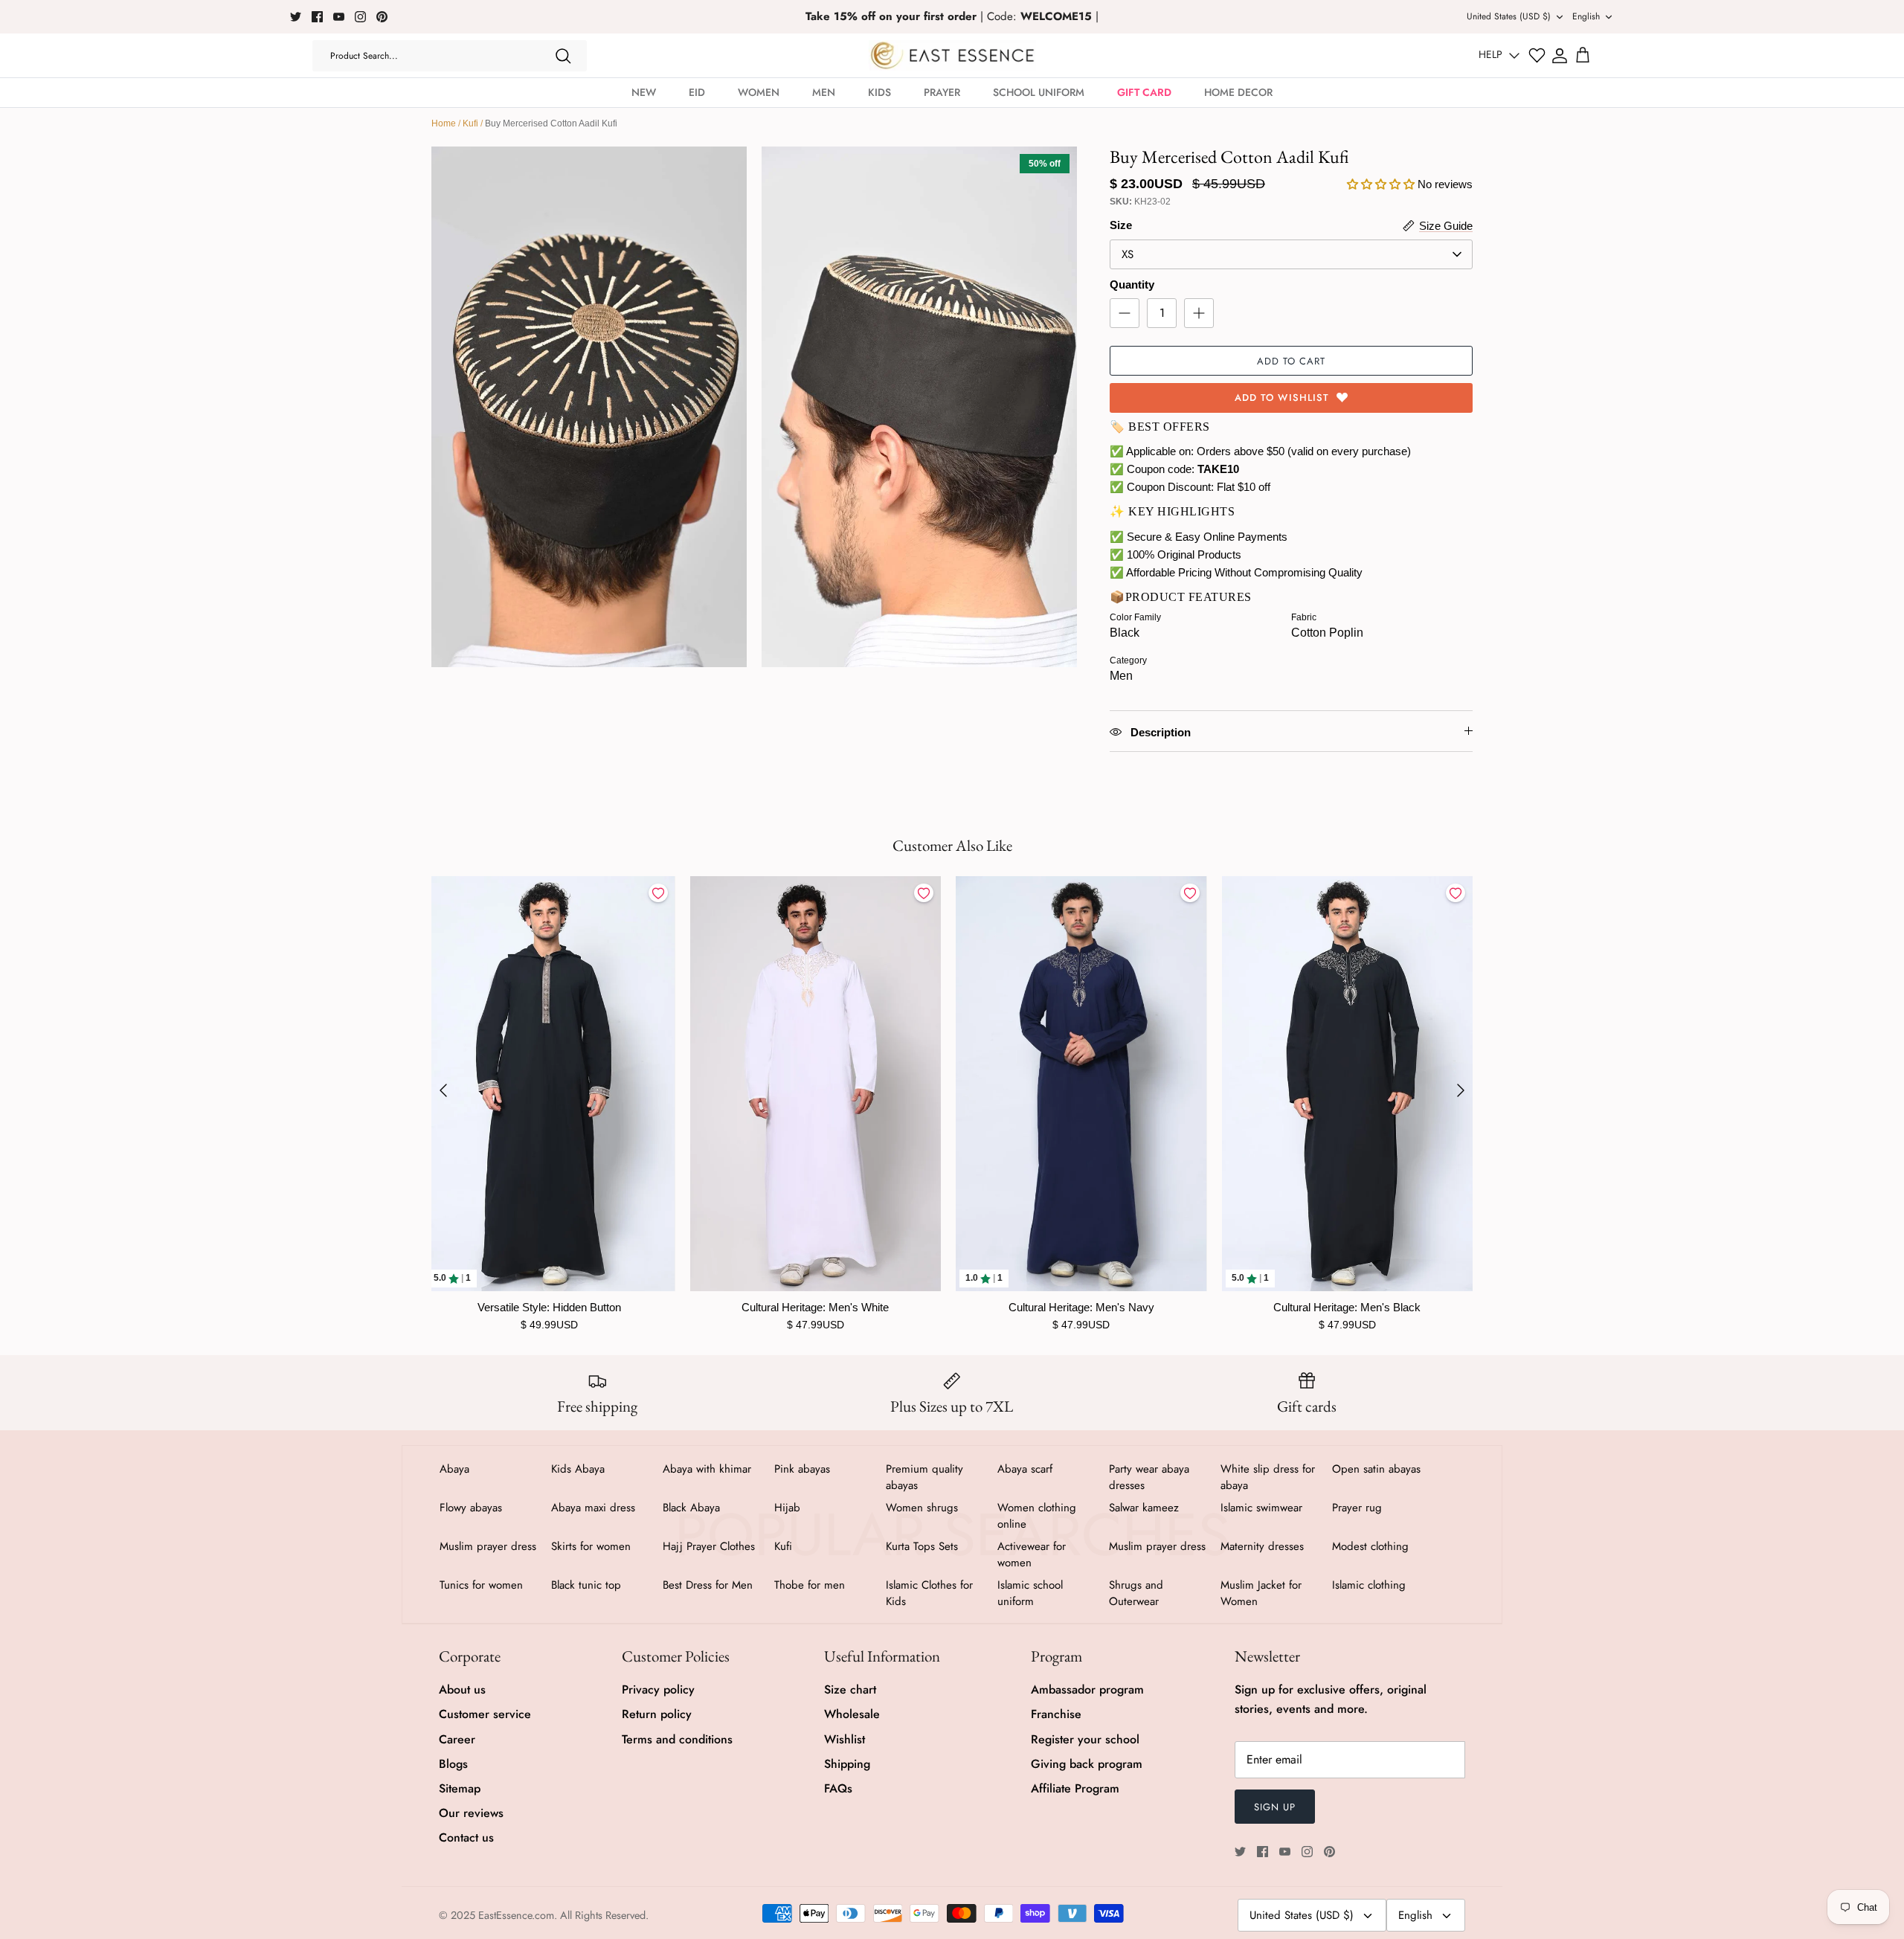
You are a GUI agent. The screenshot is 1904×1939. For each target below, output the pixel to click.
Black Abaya (691, 1508)
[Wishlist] (1537, 55)
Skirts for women (591, 1546)
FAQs (838, 1788)
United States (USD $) (1509, 16)
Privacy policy (658, 1689)
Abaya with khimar (707, 1469)
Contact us (466, 1837)
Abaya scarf (1025, 1469)
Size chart (850, 1689)
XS (1128, 254)
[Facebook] (317, 17)
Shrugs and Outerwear (1136, 1593)
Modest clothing (1370, 1546)
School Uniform (1039, 92)
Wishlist (845, 1739)
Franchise (1056, 1714)
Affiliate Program (1075, 1788)
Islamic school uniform (1030, 1593)
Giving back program (1087, 1764)
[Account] (1560, 56)
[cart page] (1583, 56)
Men (824, 92)
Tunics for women (481, 1585)
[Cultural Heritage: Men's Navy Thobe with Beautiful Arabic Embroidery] (1081, 1084)
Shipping (847, 1764)
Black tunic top (586, 1585)
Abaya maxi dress (593, 1508)
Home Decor (1238, 92)
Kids (879, 92)
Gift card (1144, 92)
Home (444, 123)
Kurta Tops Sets (922, 1546)
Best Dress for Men (708, 1585)
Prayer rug (1357, 1508)
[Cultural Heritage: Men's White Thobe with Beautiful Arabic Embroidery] (816, 1084)
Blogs (453, 1764)
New (644, 92)
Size (1121, 225)
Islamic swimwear (1261, 1508)
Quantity (1132, 284)
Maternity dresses (1262, 1546)
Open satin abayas (1376, 1469)
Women (759, 92)
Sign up (1275, 1807)
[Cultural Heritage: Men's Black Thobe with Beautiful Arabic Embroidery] (1348, 1084)
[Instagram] (360, 17)
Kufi (470, 123)
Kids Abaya (578, 1469)
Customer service (485, 1714)
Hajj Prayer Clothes (709, 1546)
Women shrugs (922, 1508)
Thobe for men (810, 1585)
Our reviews (471, 1813)
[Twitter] (296, 17)
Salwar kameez (1144, 1508)
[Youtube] (339, 17)
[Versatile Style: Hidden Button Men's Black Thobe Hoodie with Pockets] (550, 1084)
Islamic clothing (1369, 1585)
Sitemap (460, 1788)
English (1586, 16)
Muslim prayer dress (488, 1546)
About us (462, 1689)
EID (697, 92)
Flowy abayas (471, 1508)
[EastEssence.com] (952, 55)
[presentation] (443, 1090)
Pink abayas (802, 1469)
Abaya (454, 1469)
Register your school (1085, 1739)
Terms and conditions (677, 1739)
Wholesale (852, 1714)
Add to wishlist (1282, 398)
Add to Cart (1291, 361)
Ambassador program (1087, 1689)
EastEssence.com (516, 1915)
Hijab (787, 1508)
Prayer (942, 92)
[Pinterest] (382, 17)
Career (457, 1739)
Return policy (657, 1714)
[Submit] (563, 56)
